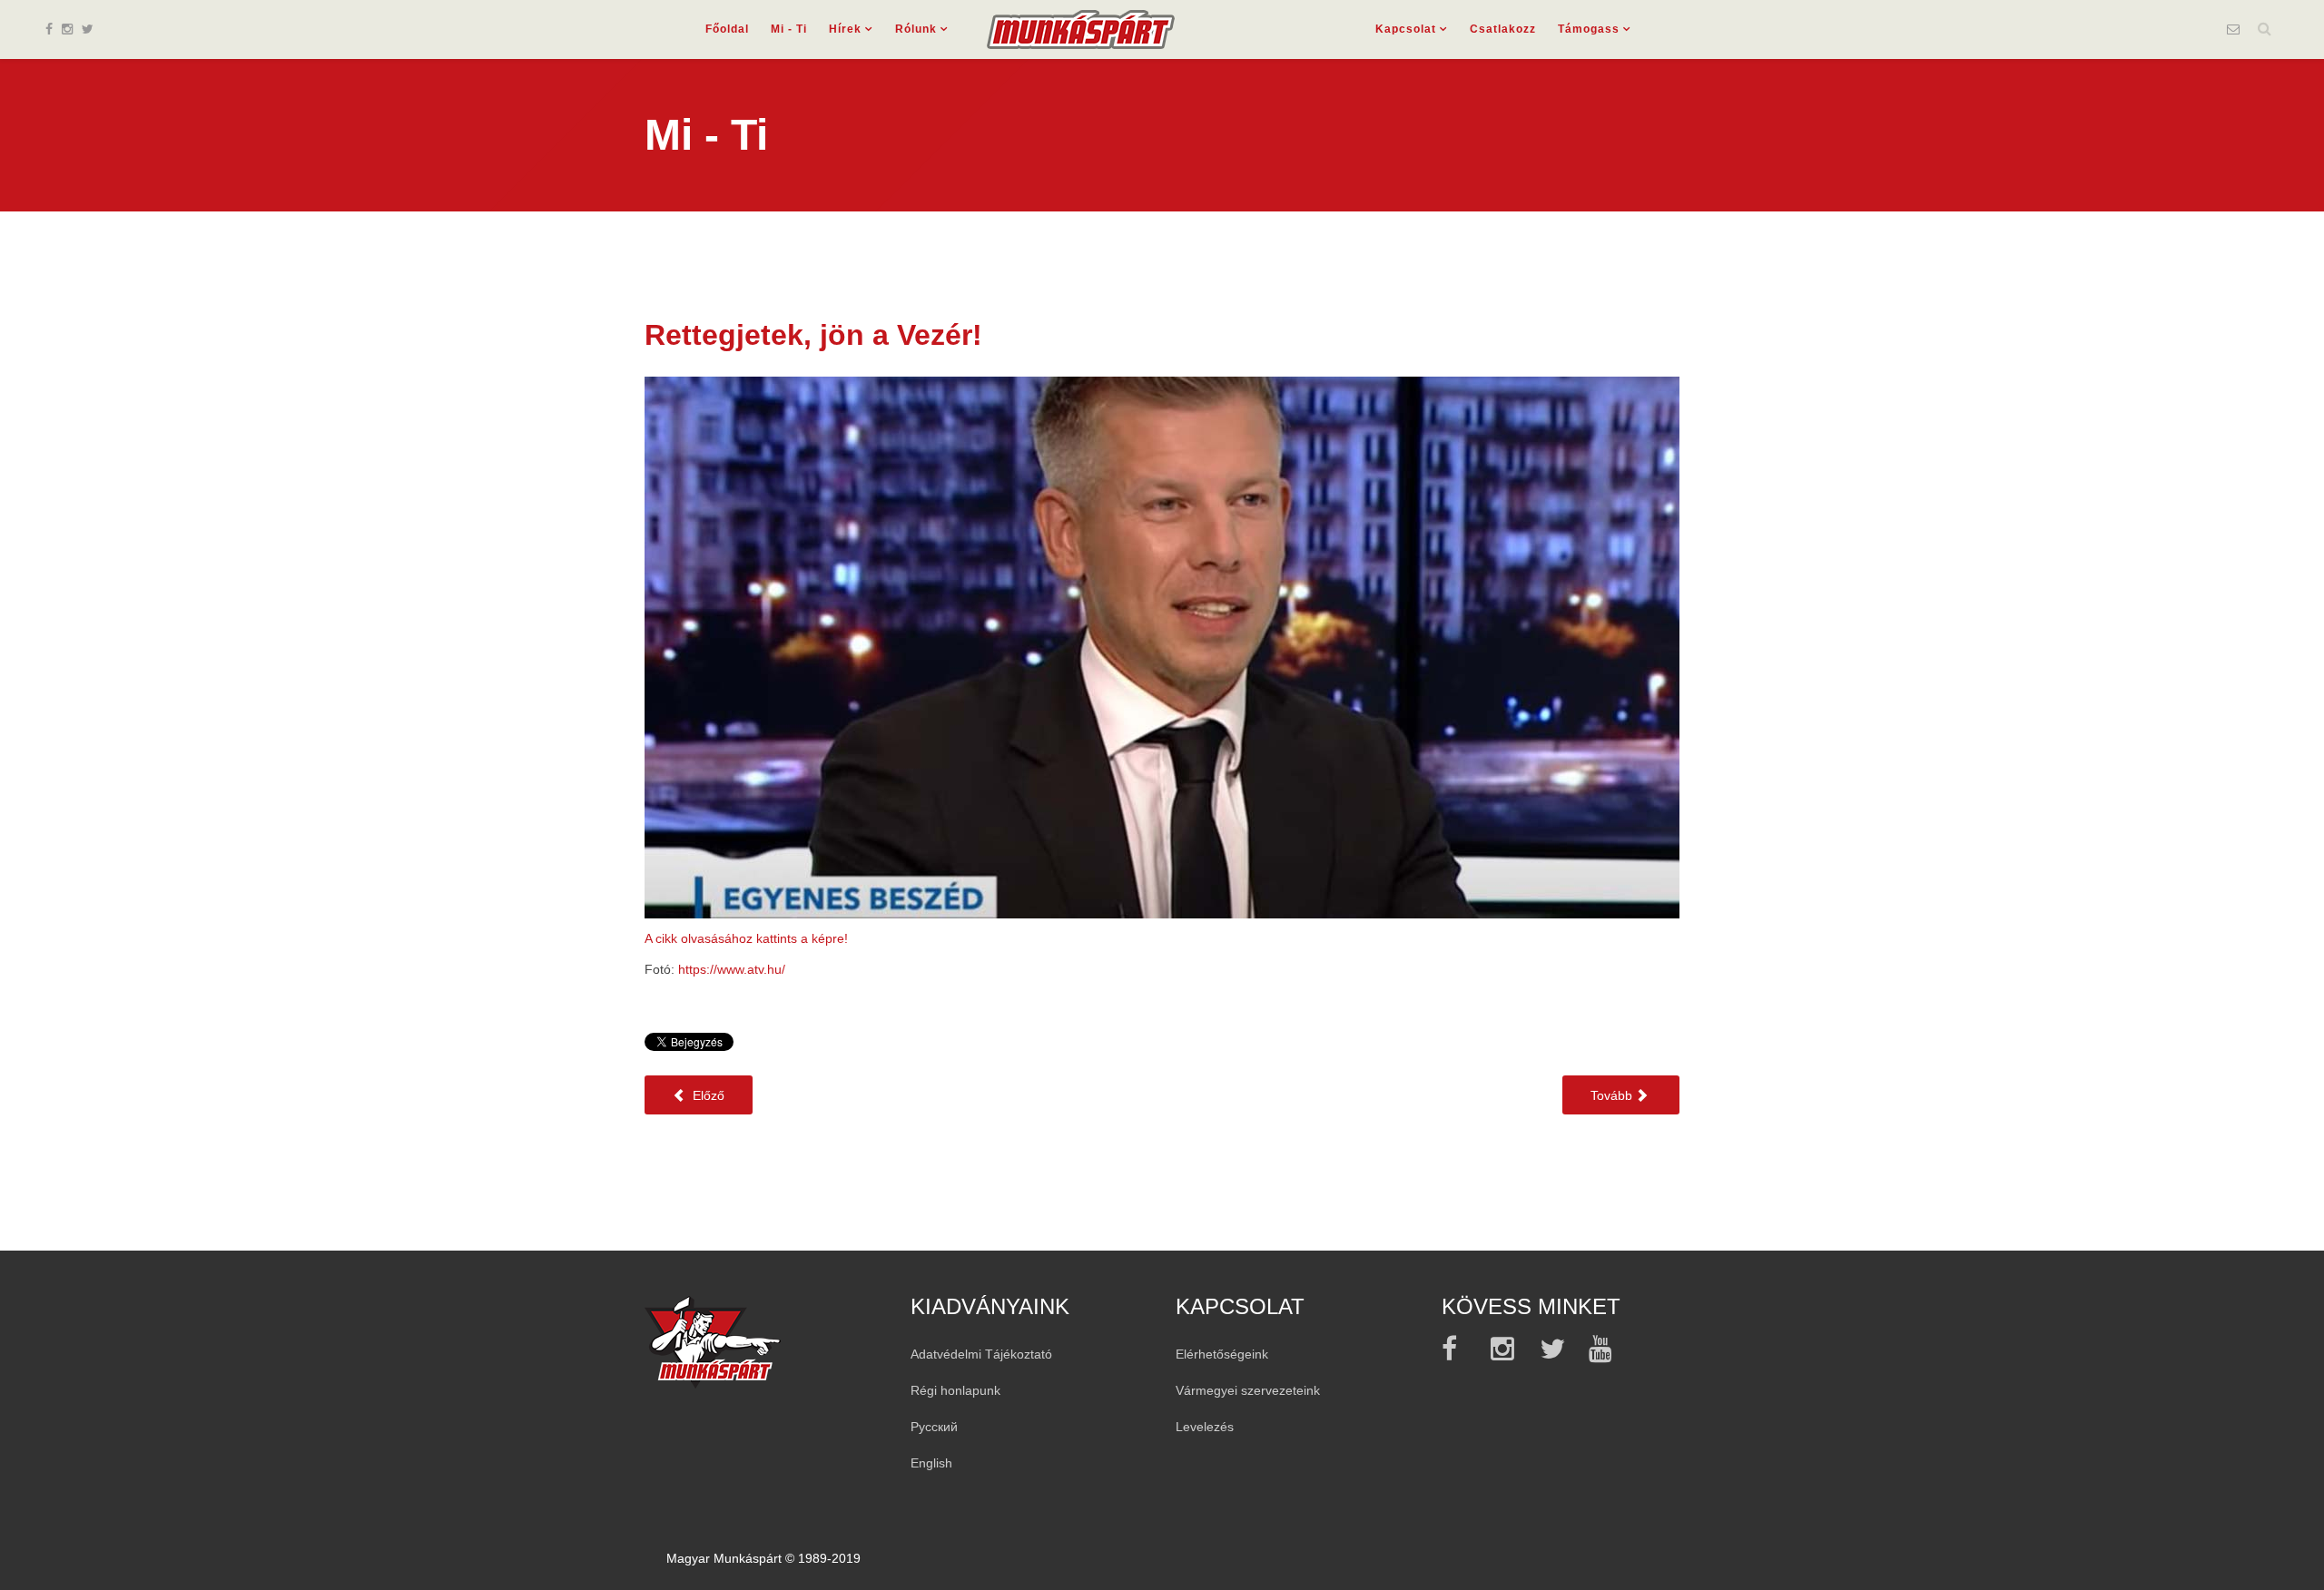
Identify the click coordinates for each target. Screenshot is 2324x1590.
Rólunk (916, 29)
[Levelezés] (2233, 29)
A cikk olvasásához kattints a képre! (746, 938)
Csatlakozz (1503, 29)
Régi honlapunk (955, 1390)
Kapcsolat (1406, 29)
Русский (934, 1427)
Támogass (1589, 29)
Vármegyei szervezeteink (1248, 1390)
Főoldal (727, 29)
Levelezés (1205, 1427)
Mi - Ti (789, 29)
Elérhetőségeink (1222, 1354)
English (931, 1463)
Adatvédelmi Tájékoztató (981, 1354)
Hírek (845, 29)
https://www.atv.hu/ (732, 969)
